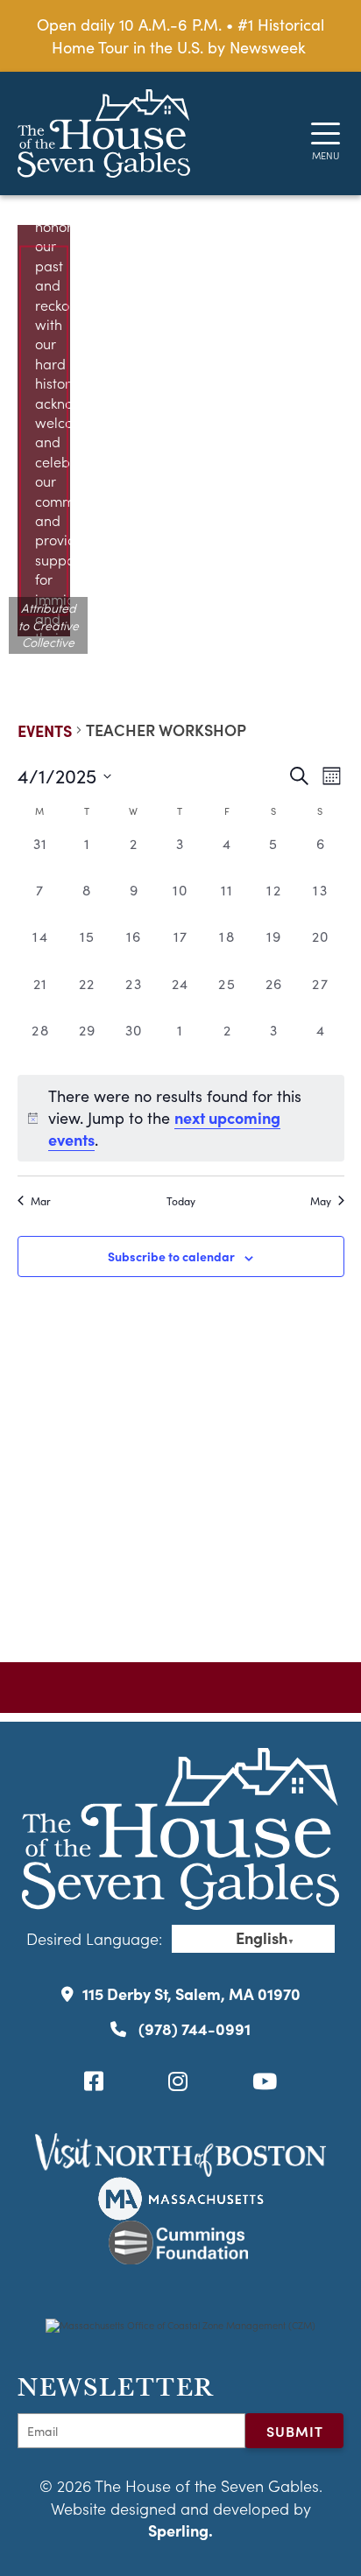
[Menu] (326, 133)
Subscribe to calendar (171, 1256)
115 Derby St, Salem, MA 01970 (191, 1993)
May (321, 1201)
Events (45, 730)
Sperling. (180, 2530)
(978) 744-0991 (193, 2029)
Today (181, 1201)
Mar (41, 1201)
